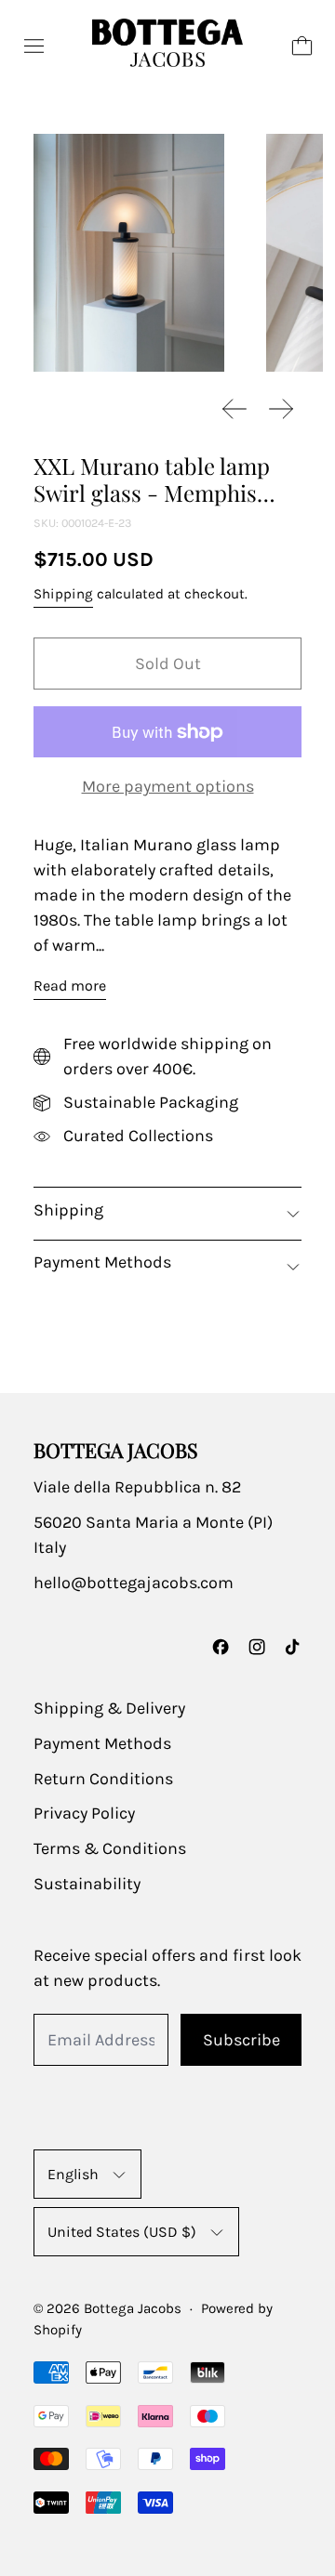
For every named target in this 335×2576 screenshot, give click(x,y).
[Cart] (302, 46)
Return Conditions (103, 1779)
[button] (129, 253)
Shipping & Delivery (109, 1708)
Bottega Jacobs (133, 2308)
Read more (70, 986)
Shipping (63, 594)
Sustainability (87, 1884)
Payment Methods (102, 1743)
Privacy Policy (84, 1813)
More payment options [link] (168, 786)
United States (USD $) (122, 2232)
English (73, 2174)
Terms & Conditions (110, 1848)
